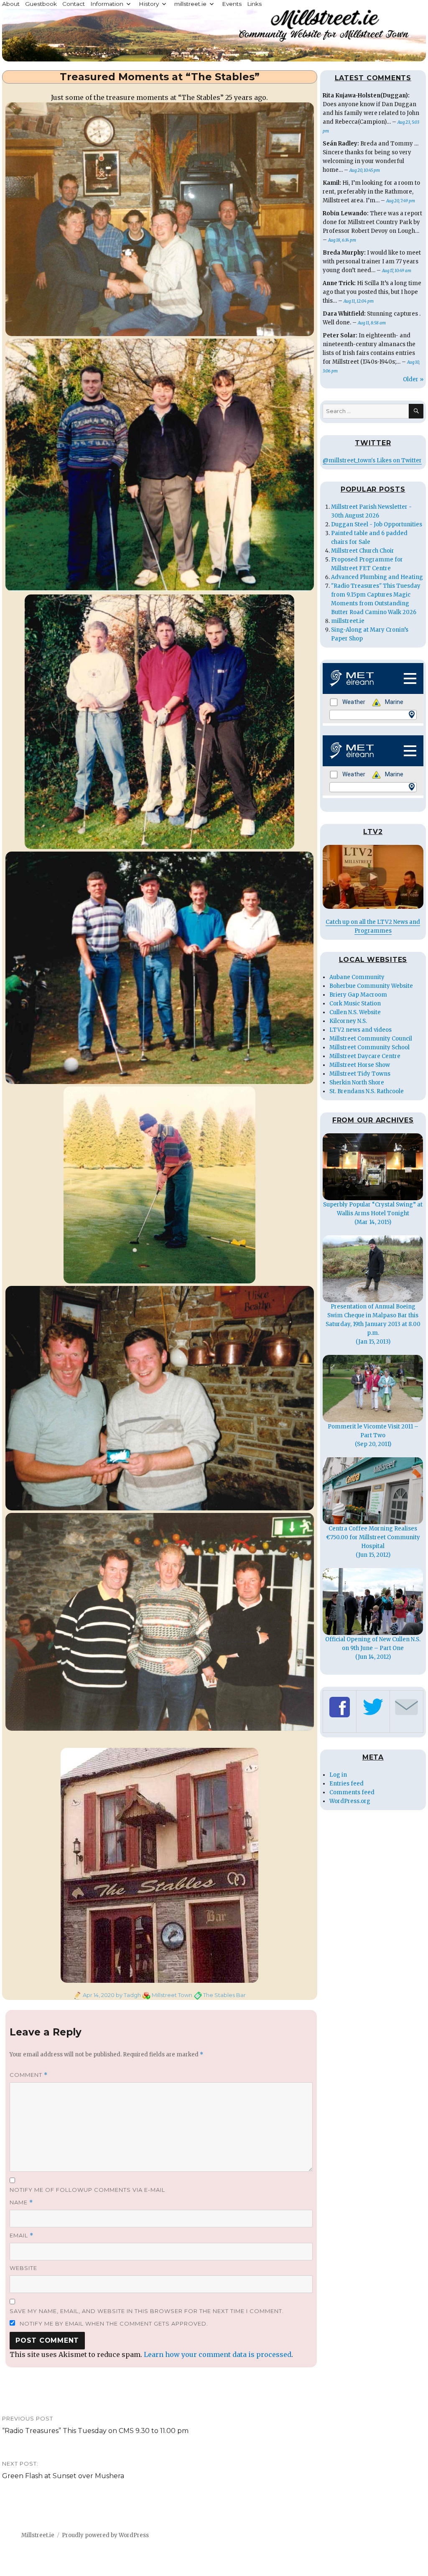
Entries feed (346, 1784)
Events (232, 4)
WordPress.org (350, 1801)
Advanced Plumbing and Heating (377, 577)
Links (254, 4)
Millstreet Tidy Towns (360, 1074)
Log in (338, 1775)
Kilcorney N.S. (348, 1021)
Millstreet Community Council (371, 1039)
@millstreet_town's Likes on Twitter (372, 460)
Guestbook (41, 4)
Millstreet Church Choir (363, 551)
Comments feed (352, 1792)
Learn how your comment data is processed (218, 2354)
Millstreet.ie (38, 2535)
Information (107, 4)
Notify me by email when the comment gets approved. (113, 2324)
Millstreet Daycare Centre (365, 1056)
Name (21, 2202)
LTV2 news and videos (360, 1030)
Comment (29, 2075)
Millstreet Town (172, 1995)
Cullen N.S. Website (355, 1012)
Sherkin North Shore (357, 1083)
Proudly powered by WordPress (105, 2535)
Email (22, 2236)
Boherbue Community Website (371, 986)
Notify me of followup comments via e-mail (87, 2190)
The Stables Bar (224, 1995)
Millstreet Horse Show (360, 1065)
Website (23, 2268)
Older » (413, 379)
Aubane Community (357, 977)
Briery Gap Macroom (358, 995)
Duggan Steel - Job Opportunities (377, 524)
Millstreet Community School (369, 1047)
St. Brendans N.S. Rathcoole (367, 1091)
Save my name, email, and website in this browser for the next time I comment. (147, 2311)
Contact (74, 4)
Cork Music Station (355, 1004)
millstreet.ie (190, 4)
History (149, 4)
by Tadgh (128, 1995)
